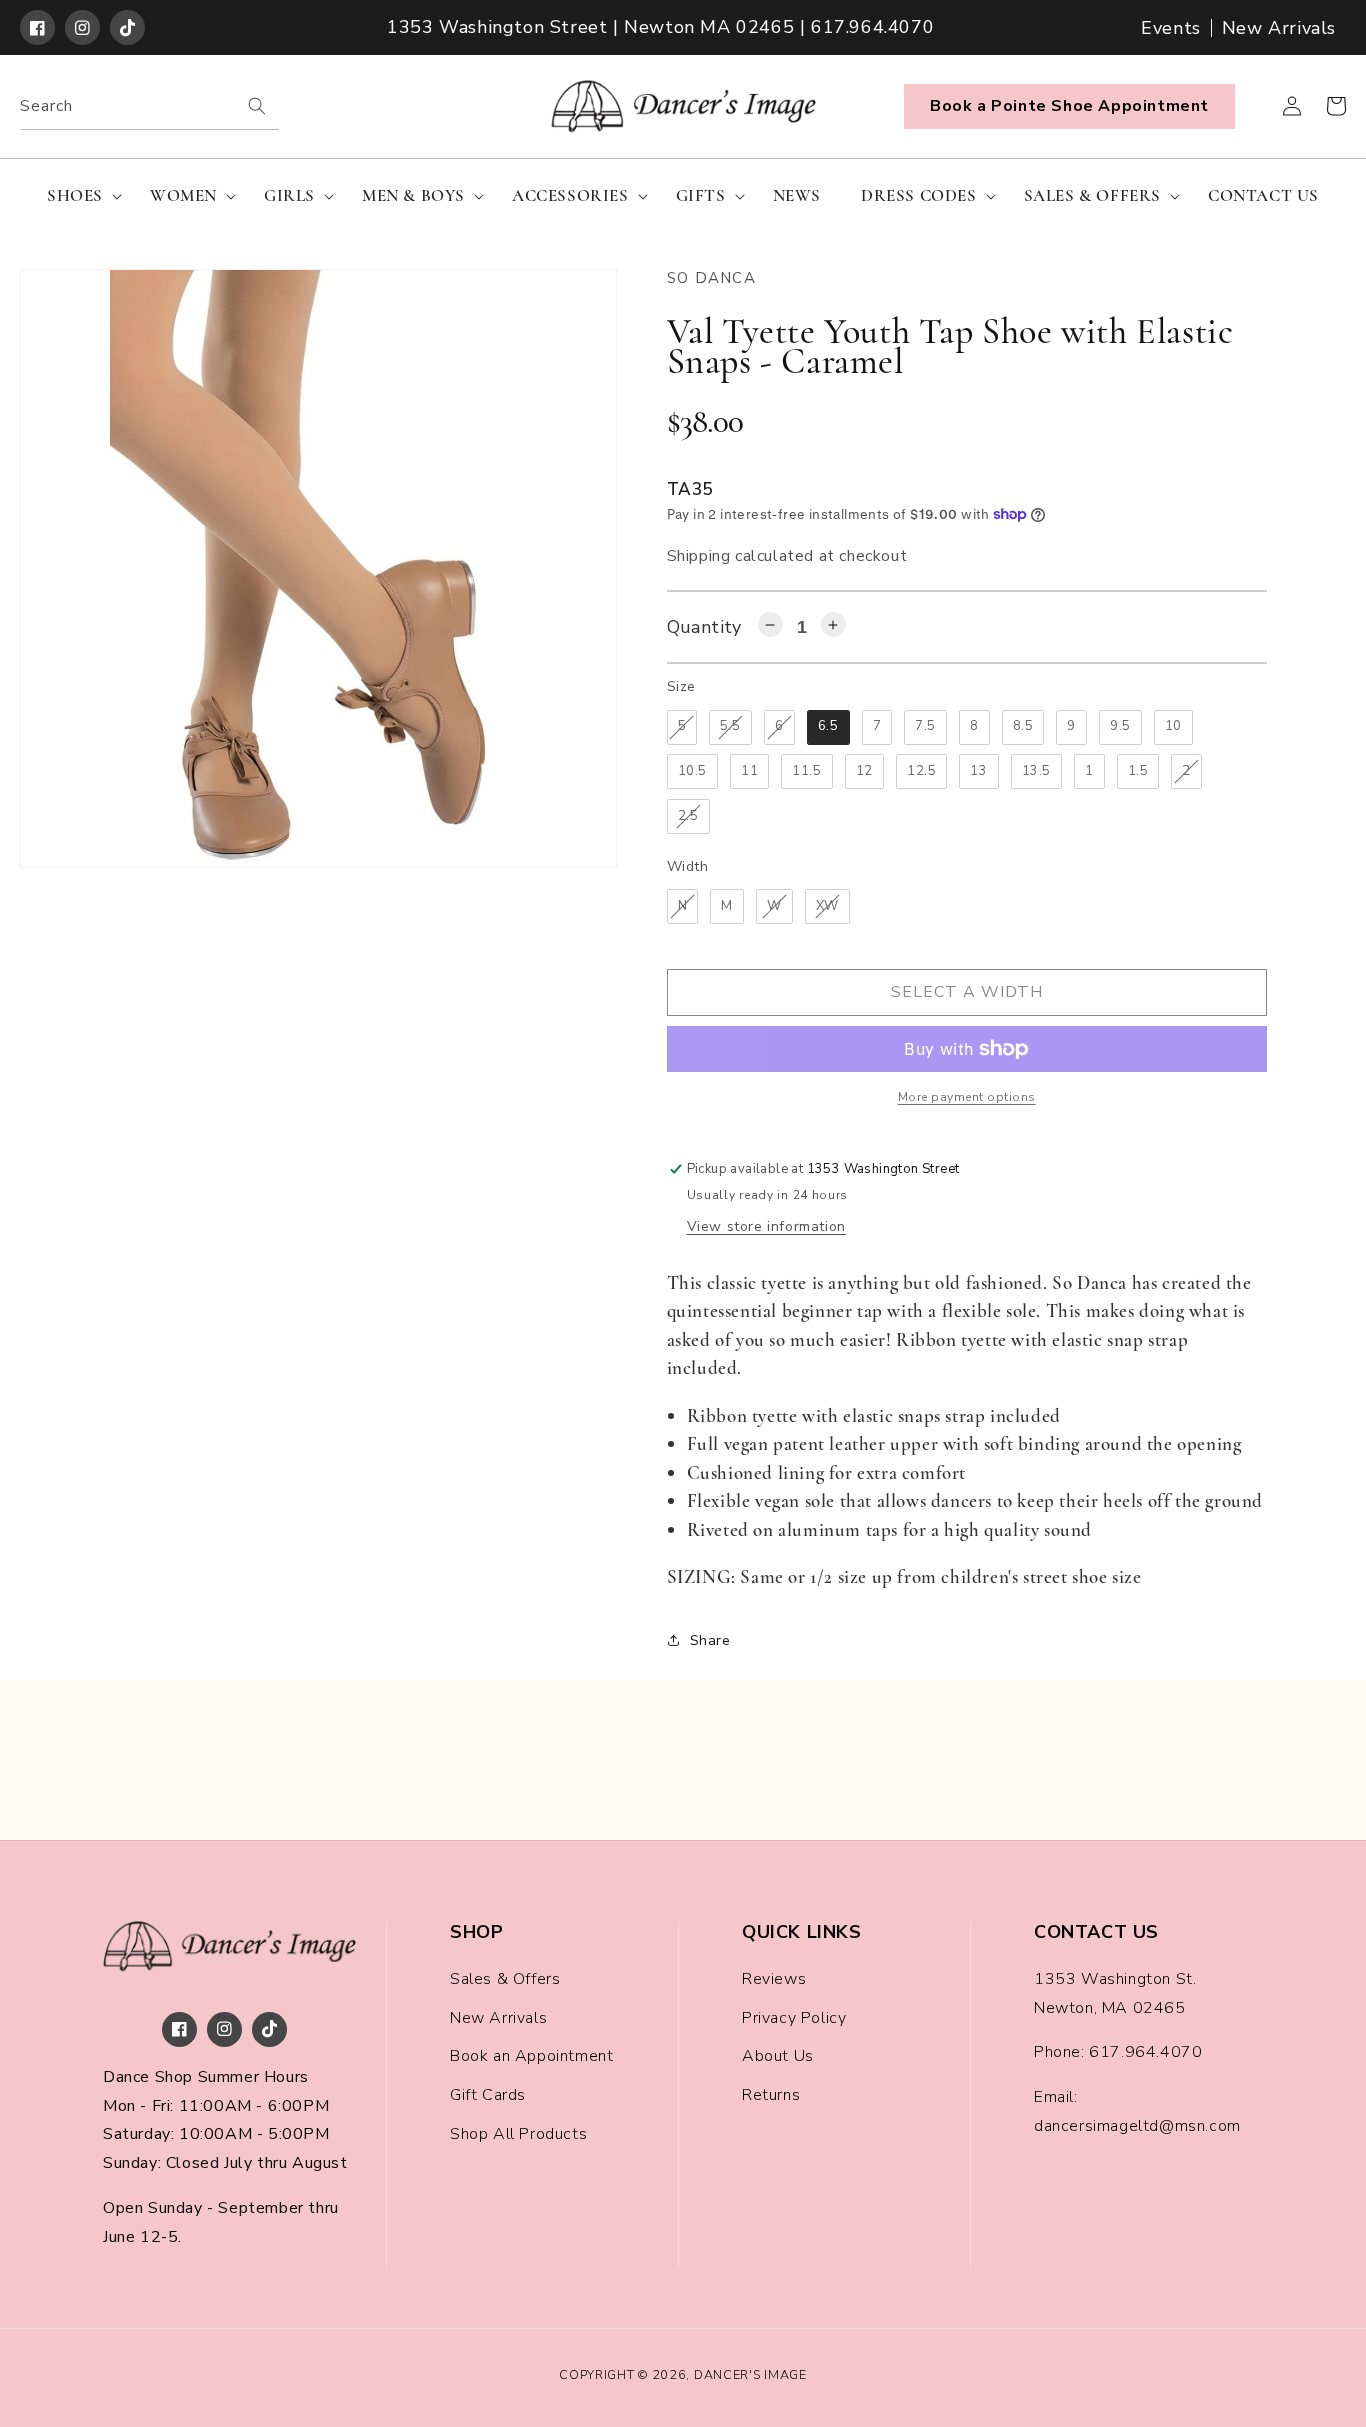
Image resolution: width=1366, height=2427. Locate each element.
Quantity (704, 627)
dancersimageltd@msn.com (1137, 2126)
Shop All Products (518, 2134)
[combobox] (150, 106)
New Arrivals (1279, 28)
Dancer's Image (750, 2374)
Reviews (774, 1979)
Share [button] (710, 1640)
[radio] (682, 727)
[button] (78, 196)
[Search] (257, 106)
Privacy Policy (794, 2018)
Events (1171, 28)
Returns (771, 2095)
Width (688, 866)
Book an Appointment (531, 2056)
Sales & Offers (505, 1979)
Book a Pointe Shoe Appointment (1069, 106)
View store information (766, 1226)
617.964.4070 (1145, 2052)
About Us (778, 2056)
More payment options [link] (967, 1097)
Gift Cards (488, 2095)
